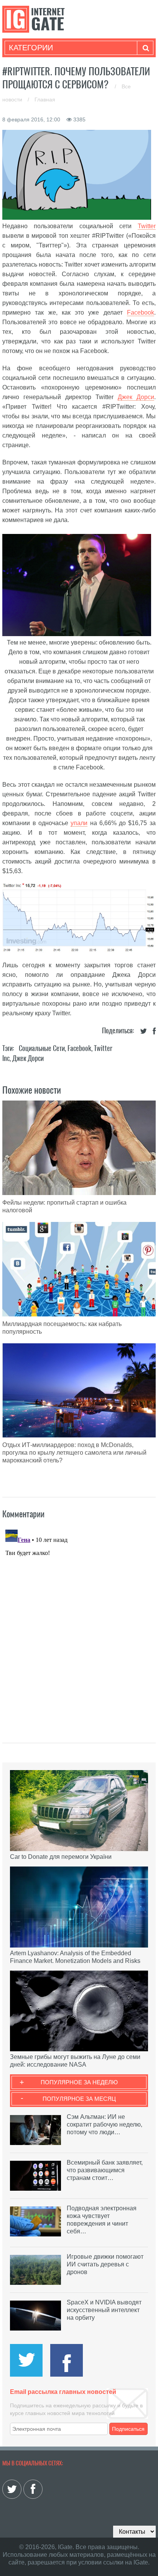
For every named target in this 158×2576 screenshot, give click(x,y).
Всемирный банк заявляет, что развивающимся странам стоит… (105, 2170)
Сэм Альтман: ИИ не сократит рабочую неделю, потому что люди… (105, 2124)
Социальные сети (42, 1048)
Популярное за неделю (79, 2082)
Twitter (147, 226)
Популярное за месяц (79, 2099)
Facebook (141, 312)
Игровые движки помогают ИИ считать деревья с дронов (105, 2264)
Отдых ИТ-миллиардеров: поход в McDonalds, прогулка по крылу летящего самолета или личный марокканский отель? (74, 1453)
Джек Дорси (136, 397)
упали (79, 823)
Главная (45, 99)
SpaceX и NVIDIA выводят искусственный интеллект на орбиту (104, 2310)
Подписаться (128, 2429)
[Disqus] (79, 1623)
